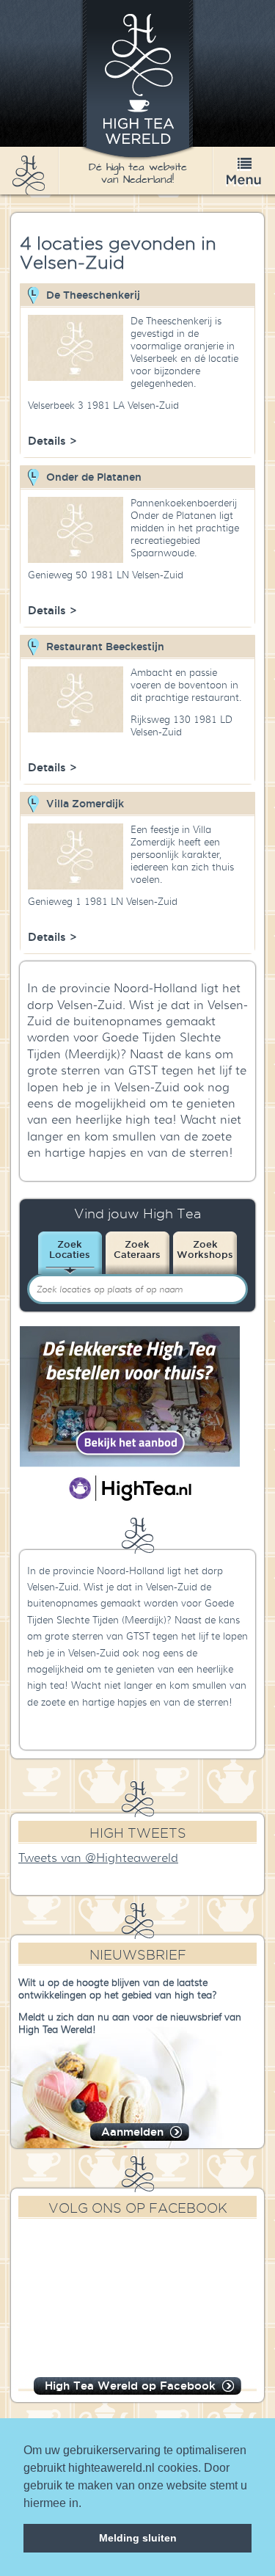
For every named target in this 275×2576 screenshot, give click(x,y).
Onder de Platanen (94, 477)
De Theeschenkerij (93, 295)
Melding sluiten (138, 2538)
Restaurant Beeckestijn (105, 647)
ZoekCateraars (137, 1249)
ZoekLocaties (70, 1249)
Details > (52, 441)
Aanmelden (132, 2132)
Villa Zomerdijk (85, 804)
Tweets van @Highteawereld (98, 1858)
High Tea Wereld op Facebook (130, 2386)
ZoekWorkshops (205, 1249)
